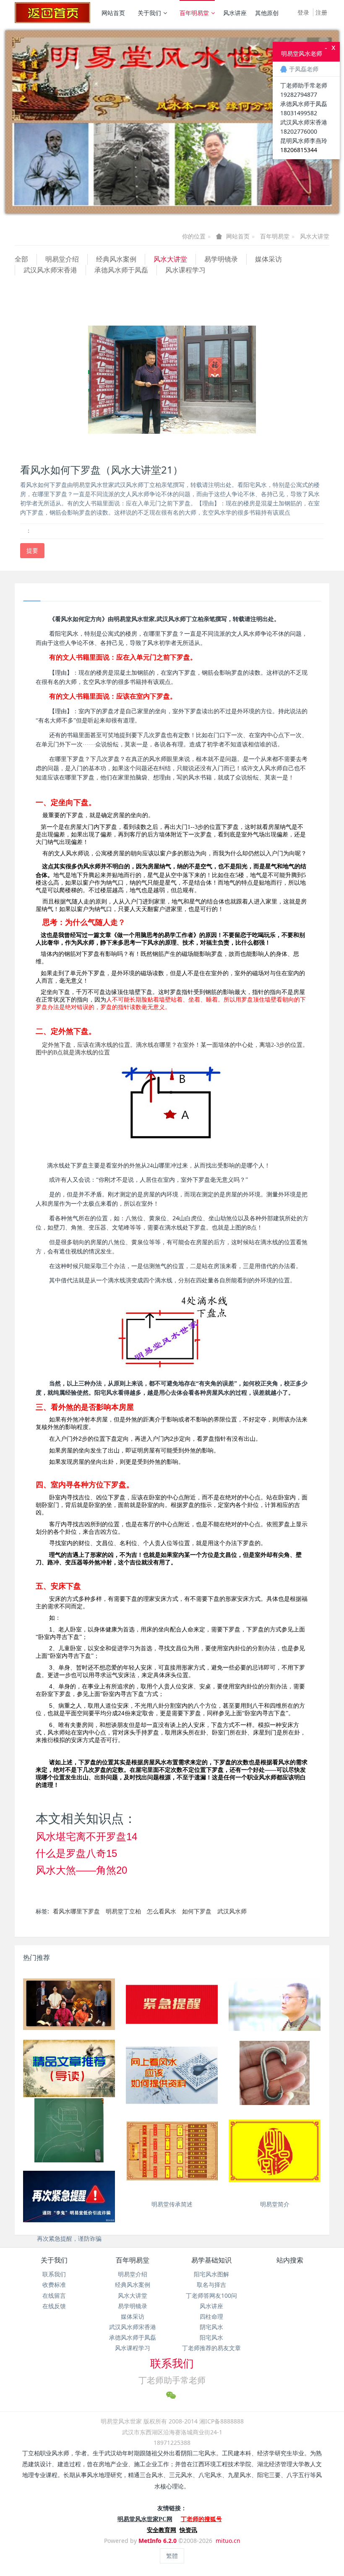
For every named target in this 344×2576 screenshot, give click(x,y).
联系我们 (54, 2274)
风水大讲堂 (315, 236)
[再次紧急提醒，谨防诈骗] (69, 2197)
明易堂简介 (275, 2204)
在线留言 (54, 2295)
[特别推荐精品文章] (69, 2069)
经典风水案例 (116, 259)
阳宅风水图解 (211, 2274)
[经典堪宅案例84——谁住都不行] (69, 2133)
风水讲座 (235, 13)
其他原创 (267, 13)
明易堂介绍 (62, 259)
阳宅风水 (211, 2337)
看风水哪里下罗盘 (76, 1911)
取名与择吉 (211, 2285)
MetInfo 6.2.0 (158, 2541)
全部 (21, 259)
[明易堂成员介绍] (69, 2004)
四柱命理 (211, 2316)
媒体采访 (268, 259)
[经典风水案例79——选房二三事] (275, 2075)
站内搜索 (290, 2260)
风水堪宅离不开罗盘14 (86, 1837)
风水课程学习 (185, 270)
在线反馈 (54, 2306)
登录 (303, 12)
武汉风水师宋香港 (50, 270)
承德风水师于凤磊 (121, 270)
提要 (32, 550)
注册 (321, 12)
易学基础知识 (211, 2260)
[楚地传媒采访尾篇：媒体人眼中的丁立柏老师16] (275, 2004)
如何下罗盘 (197, 1911)
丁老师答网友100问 (211, 2295)
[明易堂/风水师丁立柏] (52, 13)
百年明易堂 (194, 13)
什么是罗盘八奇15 (76, 1853)
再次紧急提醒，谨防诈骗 (69, 2238)
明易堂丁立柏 (123, 1911)
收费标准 (54, 2285)
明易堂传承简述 (172, 2204)
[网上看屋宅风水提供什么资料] (172, 2075)
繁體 (172, 2556)
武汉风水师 (232, 1911)
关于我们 (149, 13)
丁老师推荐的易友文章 (211, 2348)
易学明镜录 (221, 259)
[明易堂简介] (275, 2151)
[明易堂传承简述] (172, 2151)
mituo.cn (228, 2541)
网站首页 (113, 13)
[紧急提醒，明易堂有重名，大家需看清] (172, 2004)
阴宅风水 (211, 2327)
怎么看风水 (162, 1911)
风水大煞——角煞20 (81, 1870)
